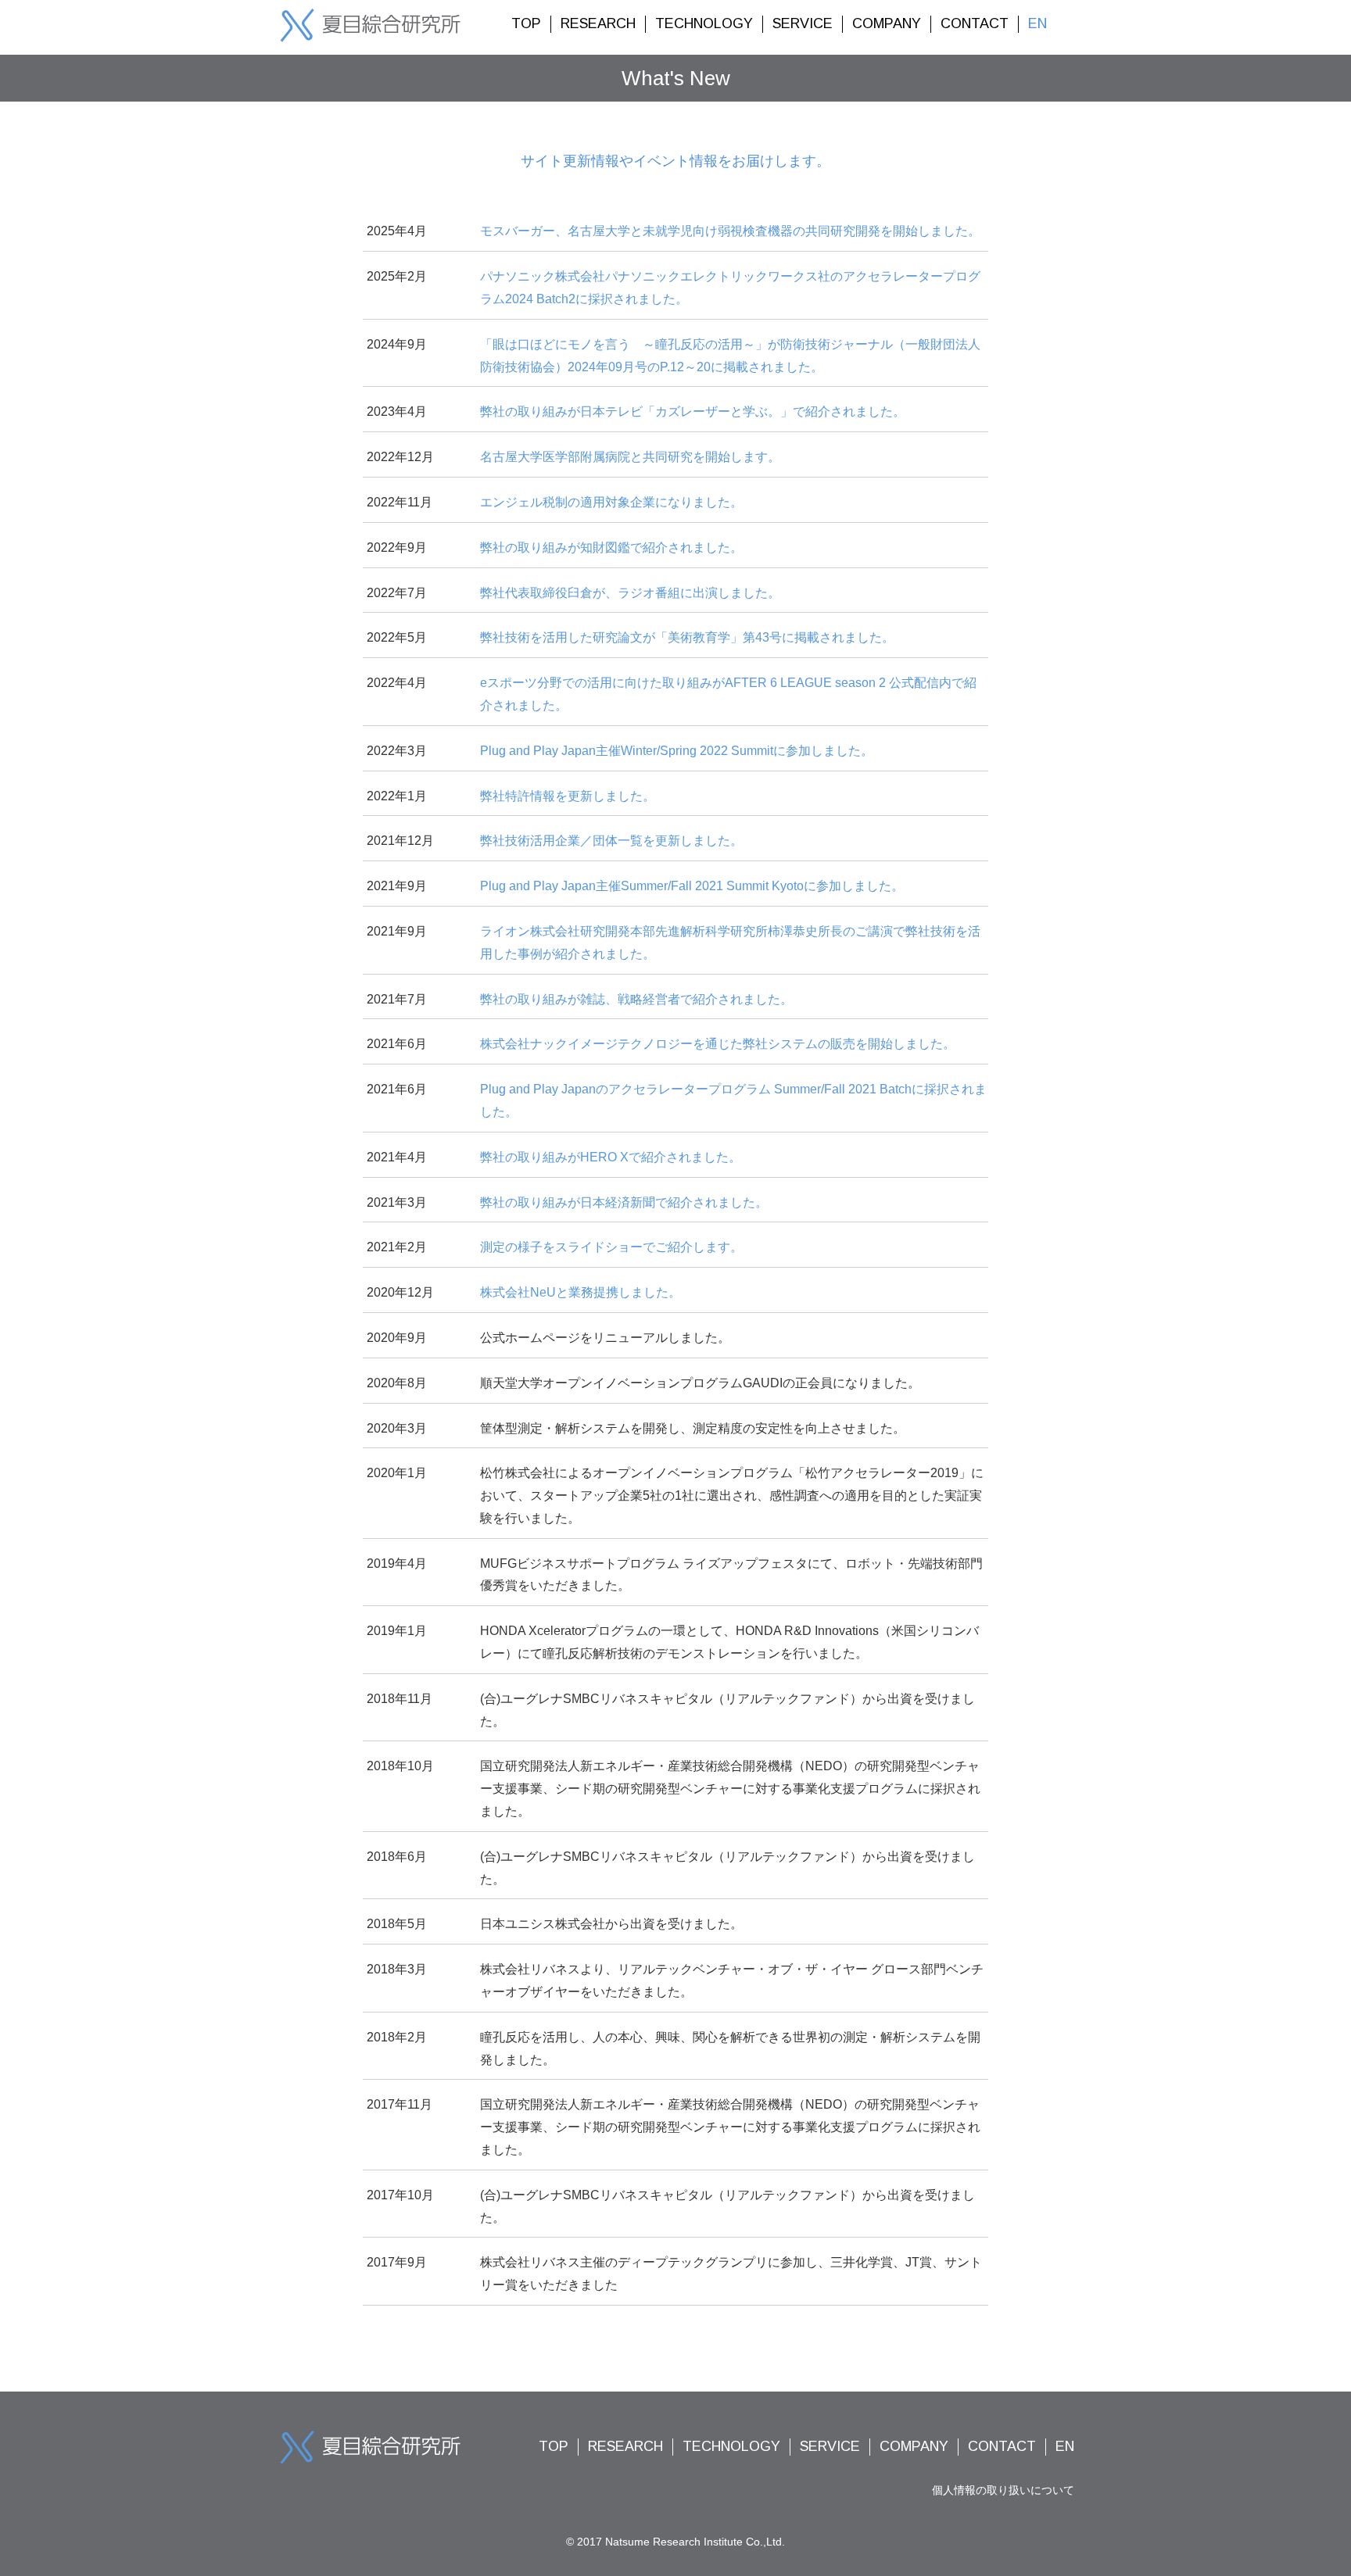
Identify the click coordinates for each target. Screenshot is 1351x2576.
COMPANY (887, 23)
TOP (526, 23)
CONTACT (975, 23)
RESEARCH (598, 23)
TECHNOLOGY (704, 23)
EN (1037, 23)
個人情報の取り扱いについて (1003, 2490)
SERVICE (803, 23)
